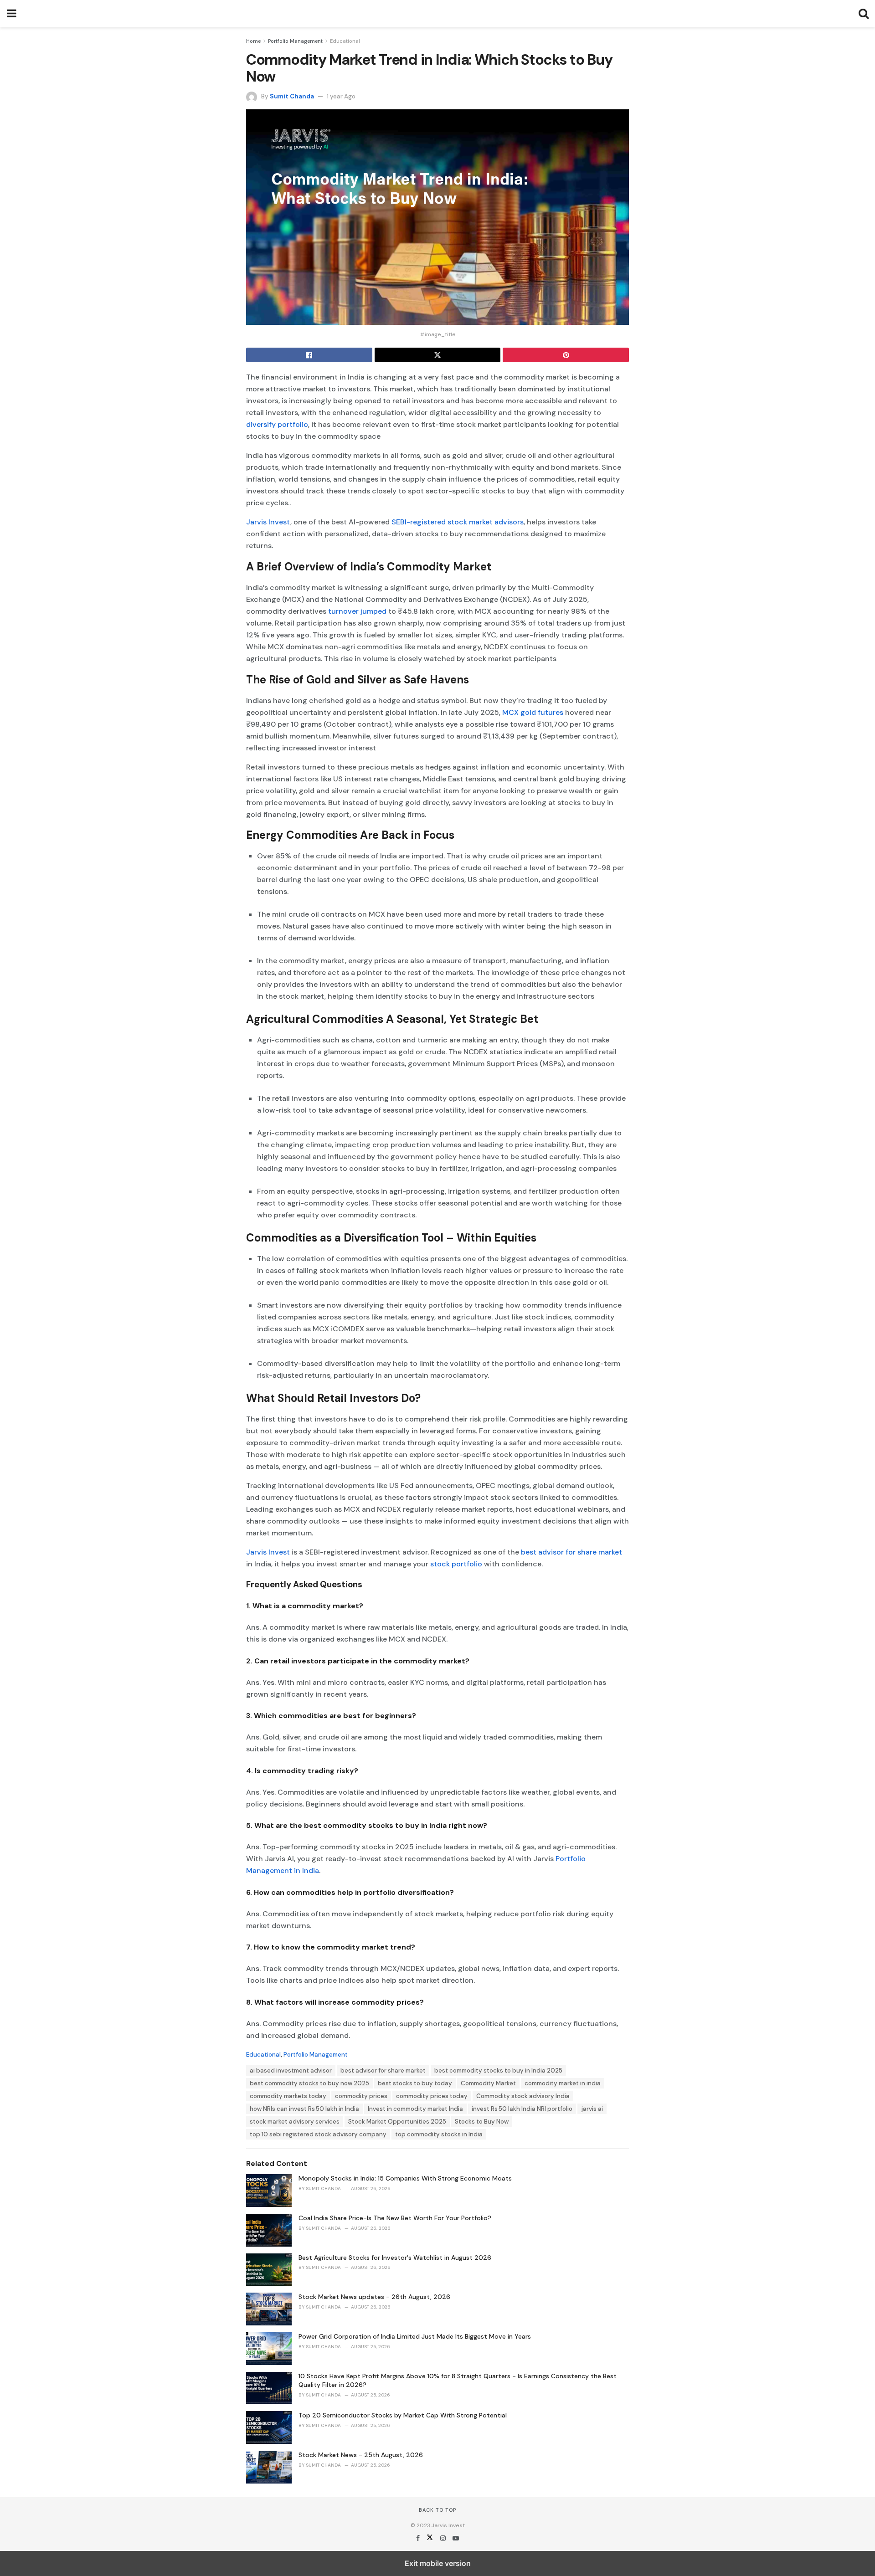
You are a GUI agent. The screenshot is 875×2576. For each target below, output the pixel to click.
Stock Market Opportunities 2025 (397, 2122)
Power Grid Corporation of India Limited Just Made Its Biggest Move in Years (415, 2336)
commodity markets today (288, 2096)
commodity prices (361, 2096)
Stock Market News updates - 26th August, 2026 (374, 2297)
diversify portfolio (277, 424)
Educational (345, 41)
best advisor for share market (571, 1552)
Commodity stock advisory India (523, 2096)
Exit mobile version (438, 2563)
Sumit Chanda (292, 96)
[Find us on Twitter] (431, 2538)
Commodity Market (488, 2083)
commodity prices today (432, 2096)
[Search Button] (864, 14)
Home (253, 41)
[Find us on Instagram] (444, 2538)
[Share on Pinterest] (566, 355)
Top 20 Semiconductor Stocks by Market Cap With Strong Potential (403, 2415)
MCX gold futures (533, 712)
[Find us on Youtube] (456, 2538)
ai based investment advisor (291, 2071)
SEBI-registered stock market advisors (458, 522)
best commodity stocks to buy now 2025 (309, 2083)
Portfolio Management (295, 41)
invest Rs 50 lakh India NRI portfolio (522, 2109)
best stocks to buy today (415, 2083)
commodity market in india (563, 2083)
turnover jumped (357, 611)
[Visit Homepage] (437, 14)
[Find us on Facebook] (419, 2538)
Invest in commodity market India (415, 2109)
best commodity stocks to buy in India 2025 (498, 2071)
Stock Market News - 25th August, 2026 (361, 2455)
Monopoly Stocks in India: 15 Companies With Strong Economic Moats (405, 2178)
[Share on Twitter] (438, 355)
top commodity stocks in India (439, 2134)
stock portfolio (456, 1564)
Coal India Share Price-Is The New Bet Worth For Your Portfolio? (395, 2218)
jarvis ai (592, 2109)
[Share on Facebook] (309, 355)
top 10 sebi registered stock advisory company (318, 2134)
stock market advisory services (295, 2122)
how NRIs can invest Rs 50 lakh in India (304, 2109)
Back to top (437, 2510)
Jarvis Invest (268, 522)
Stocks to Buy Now (482, 2122)
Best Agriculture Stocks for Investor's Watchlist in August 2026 (395, 2258)
